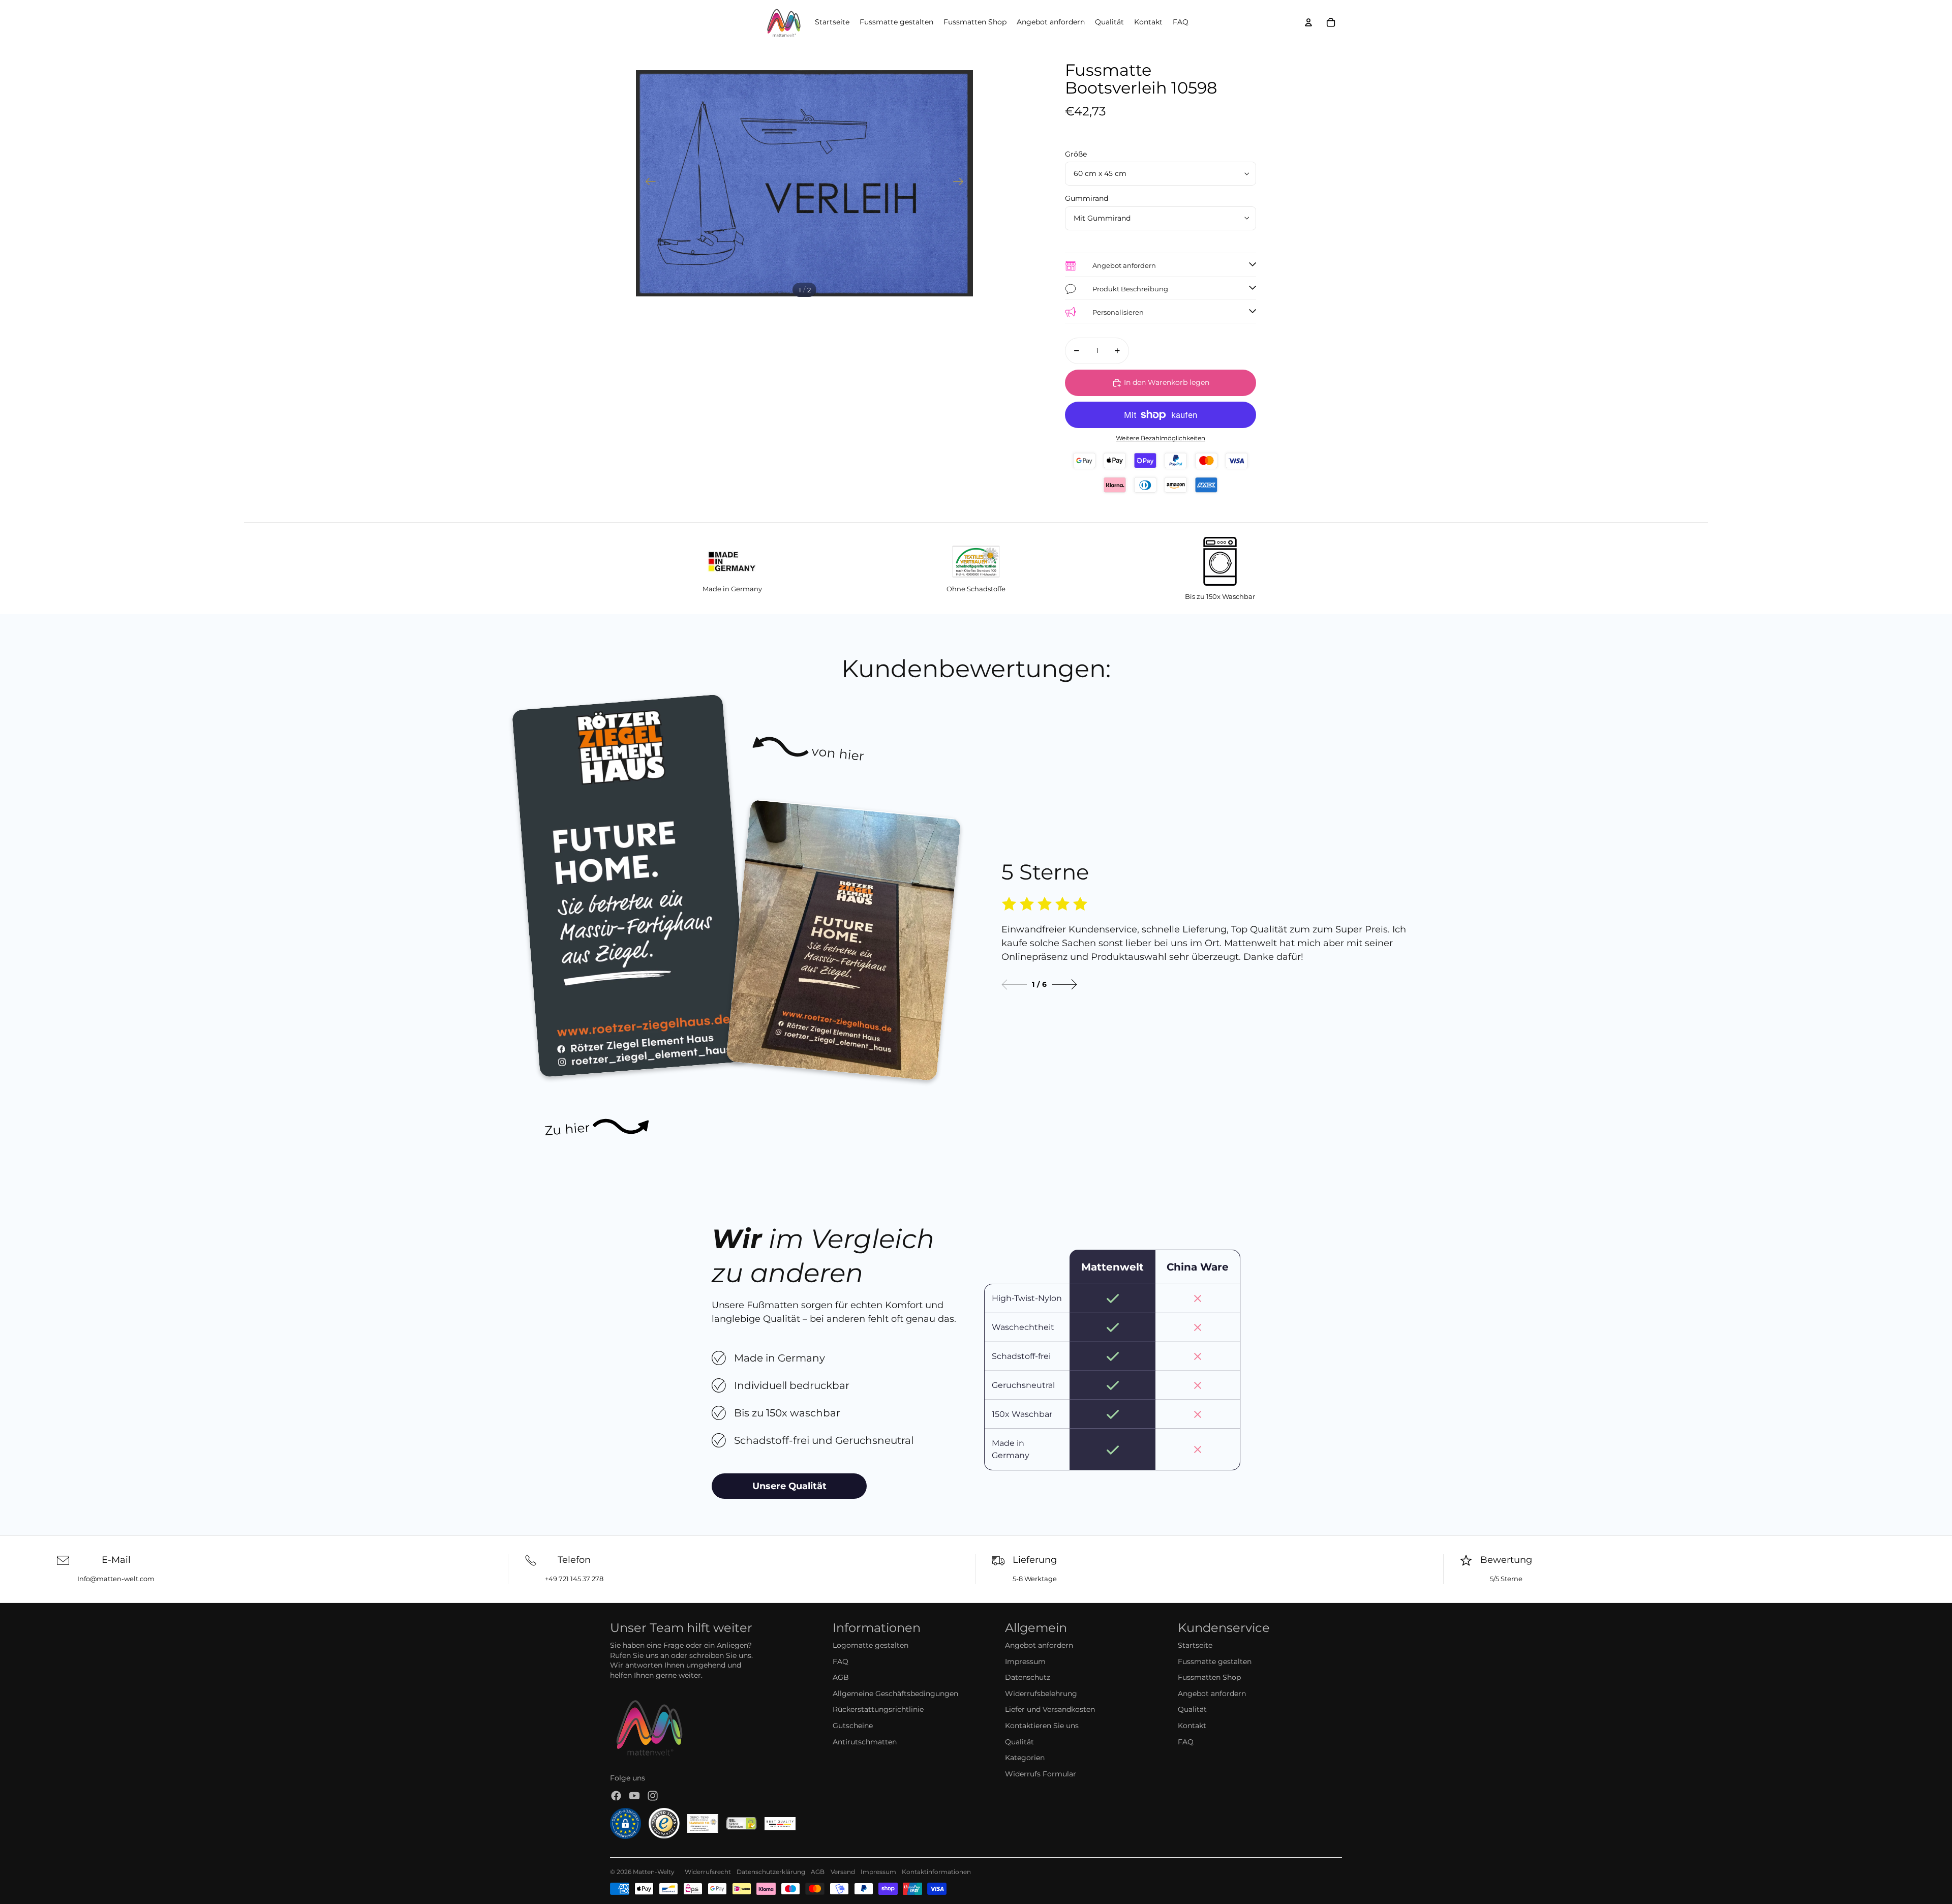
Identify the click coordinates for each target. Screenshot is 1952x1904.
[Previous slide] (1014, 985)
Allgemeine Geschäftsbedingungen (895, 1694)
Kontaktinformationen (936, 1872)
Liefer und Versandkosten (1050, 1709)
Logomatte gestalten (871, 1645)
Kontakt (1192, 1726)
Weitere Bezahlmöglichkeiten (1161, 438)
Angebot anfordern (1039, 1645)
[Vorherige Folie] (647, 183)
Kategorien (1025, 1758)
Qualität (1019, 1742)
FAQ (841, 1661)
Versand (843, 1872)
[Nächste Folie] (962, 183)
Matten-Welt (652, 1872)
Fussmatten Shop (1209, 1677)
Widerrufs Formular (1041, 1774)
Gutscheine (853, 1726)
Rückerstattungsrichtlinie (878, 1709)
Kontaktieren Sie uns (1042, 1726)
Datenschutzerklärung (771, 1872)
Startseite (1195, 1645)
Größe (1076, 154)
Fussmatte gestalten (1215, 1661)
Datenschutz (1028, 1677)
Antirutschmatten (865, 1742)
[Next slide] (1064, 985)
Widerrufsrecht (708, 1872)
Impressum (1025, 1661)
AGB (841, 1677)
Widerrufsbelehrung (1041, 1694)
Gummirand (1087, 198)
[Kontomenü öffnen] (1308, 22)
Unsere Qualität (789, 1486)
